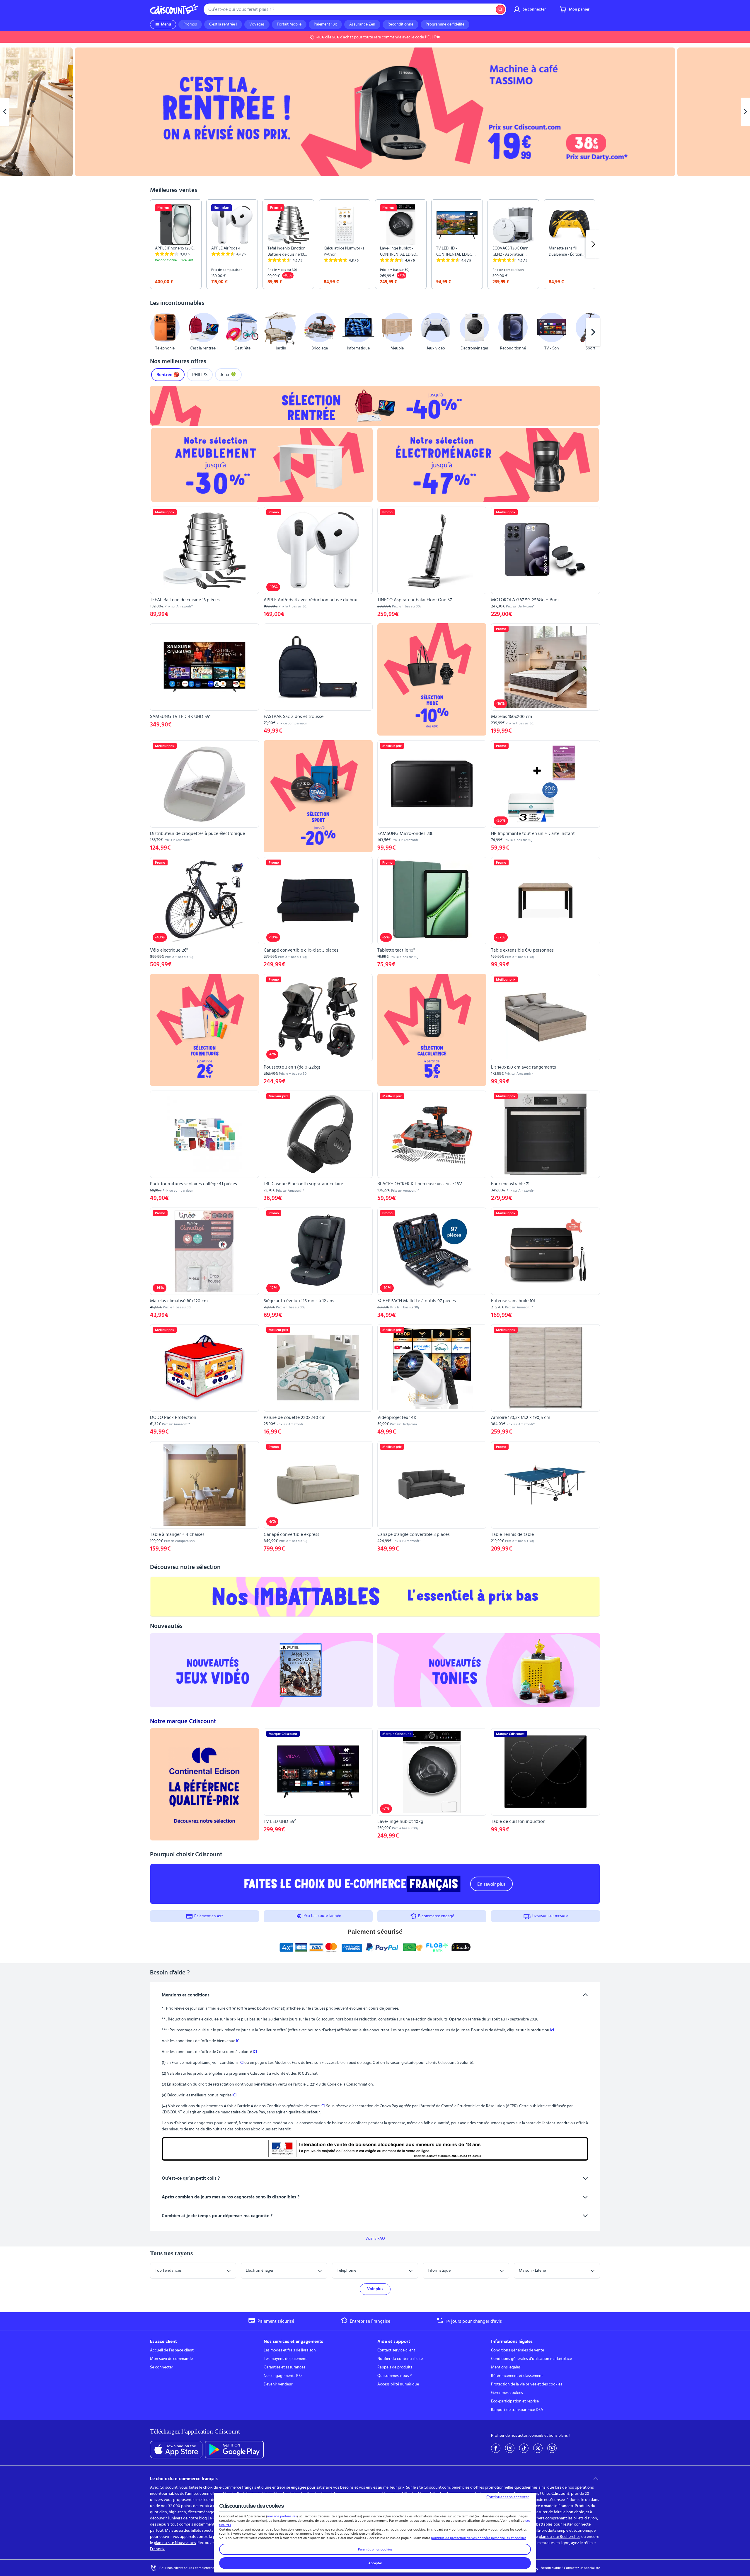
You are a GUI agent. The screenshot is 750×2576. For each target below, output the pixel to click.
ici (552, 2030)
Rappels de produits (395, 2367)
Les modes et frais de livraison (290, 2350)
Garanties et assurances (284, 2367)
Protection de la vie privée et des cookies (527, 2384)
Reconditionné (400, 24)
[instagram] (510, 2448)
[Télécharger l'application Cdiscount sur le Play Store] (234, 2450)
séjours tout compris (175, 2524)
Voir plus (375, 2289)
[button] (157, 332)
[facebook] (496, 2448)
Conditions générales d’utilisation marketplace (531, 2359)
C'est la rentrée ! (223, 24)
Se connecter (162, 2367)
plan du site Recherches (560, 2537)
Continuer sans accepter (508, 2497)
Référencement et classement (517, 2376)
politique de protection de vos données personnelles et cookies (479, 2538)
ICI (238, 2041)
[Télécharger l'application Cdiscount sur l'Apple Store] (176, 2450)
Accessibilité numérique (398, 2384)
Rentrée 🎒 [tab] (168, 375)
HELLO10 (433, 37)
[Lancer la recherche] (500, 9)
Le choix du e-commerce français (184, 2479)
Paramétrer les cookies (375, 2549)
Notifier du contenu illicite (400, 2359)
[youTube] (552, 2448)
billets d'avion (585, 2518)
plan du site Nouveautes (175, 2543)
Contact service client (396, 2350)
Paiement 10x (325, 24)
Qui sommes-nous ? (394, 2376)
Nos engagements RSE (283, 2376)
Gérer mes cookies (507, 2393)
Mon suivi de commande (171, 2359)
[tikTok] (524, 2448)
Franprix (157, 2549)
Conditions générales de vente (518, 2350)
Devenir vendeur (278, 2384)
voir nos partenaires (282, 2516)
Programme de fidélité (445, 24)
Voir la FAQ (375, 2239)
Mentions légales (506, 2367)
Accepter (375, 2563)
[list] (375, 244)
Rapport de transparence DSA (517, 2410)
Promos (190, 24)
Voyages (257, 24)
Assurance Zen (362, 24)
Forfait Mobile (289, 24)
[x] (538, 2448)
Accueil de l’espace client (172, 2350)
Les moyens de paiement (285, 2359)
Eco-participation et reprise (515, 2401)
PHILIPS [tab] (200, 375)
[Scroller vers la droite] (593, 244)
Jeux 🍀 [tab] (228, 375)
